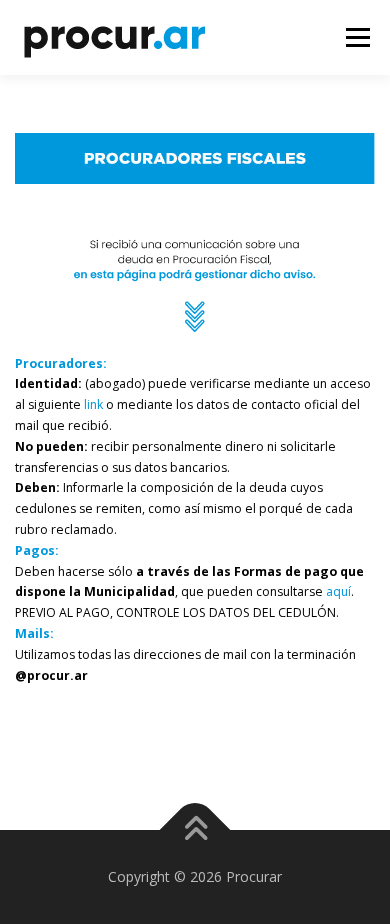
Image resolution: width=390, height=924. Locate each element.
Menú (356, 37)
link (93, 404)
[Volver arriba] (195, 829)
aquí (338, 591)
